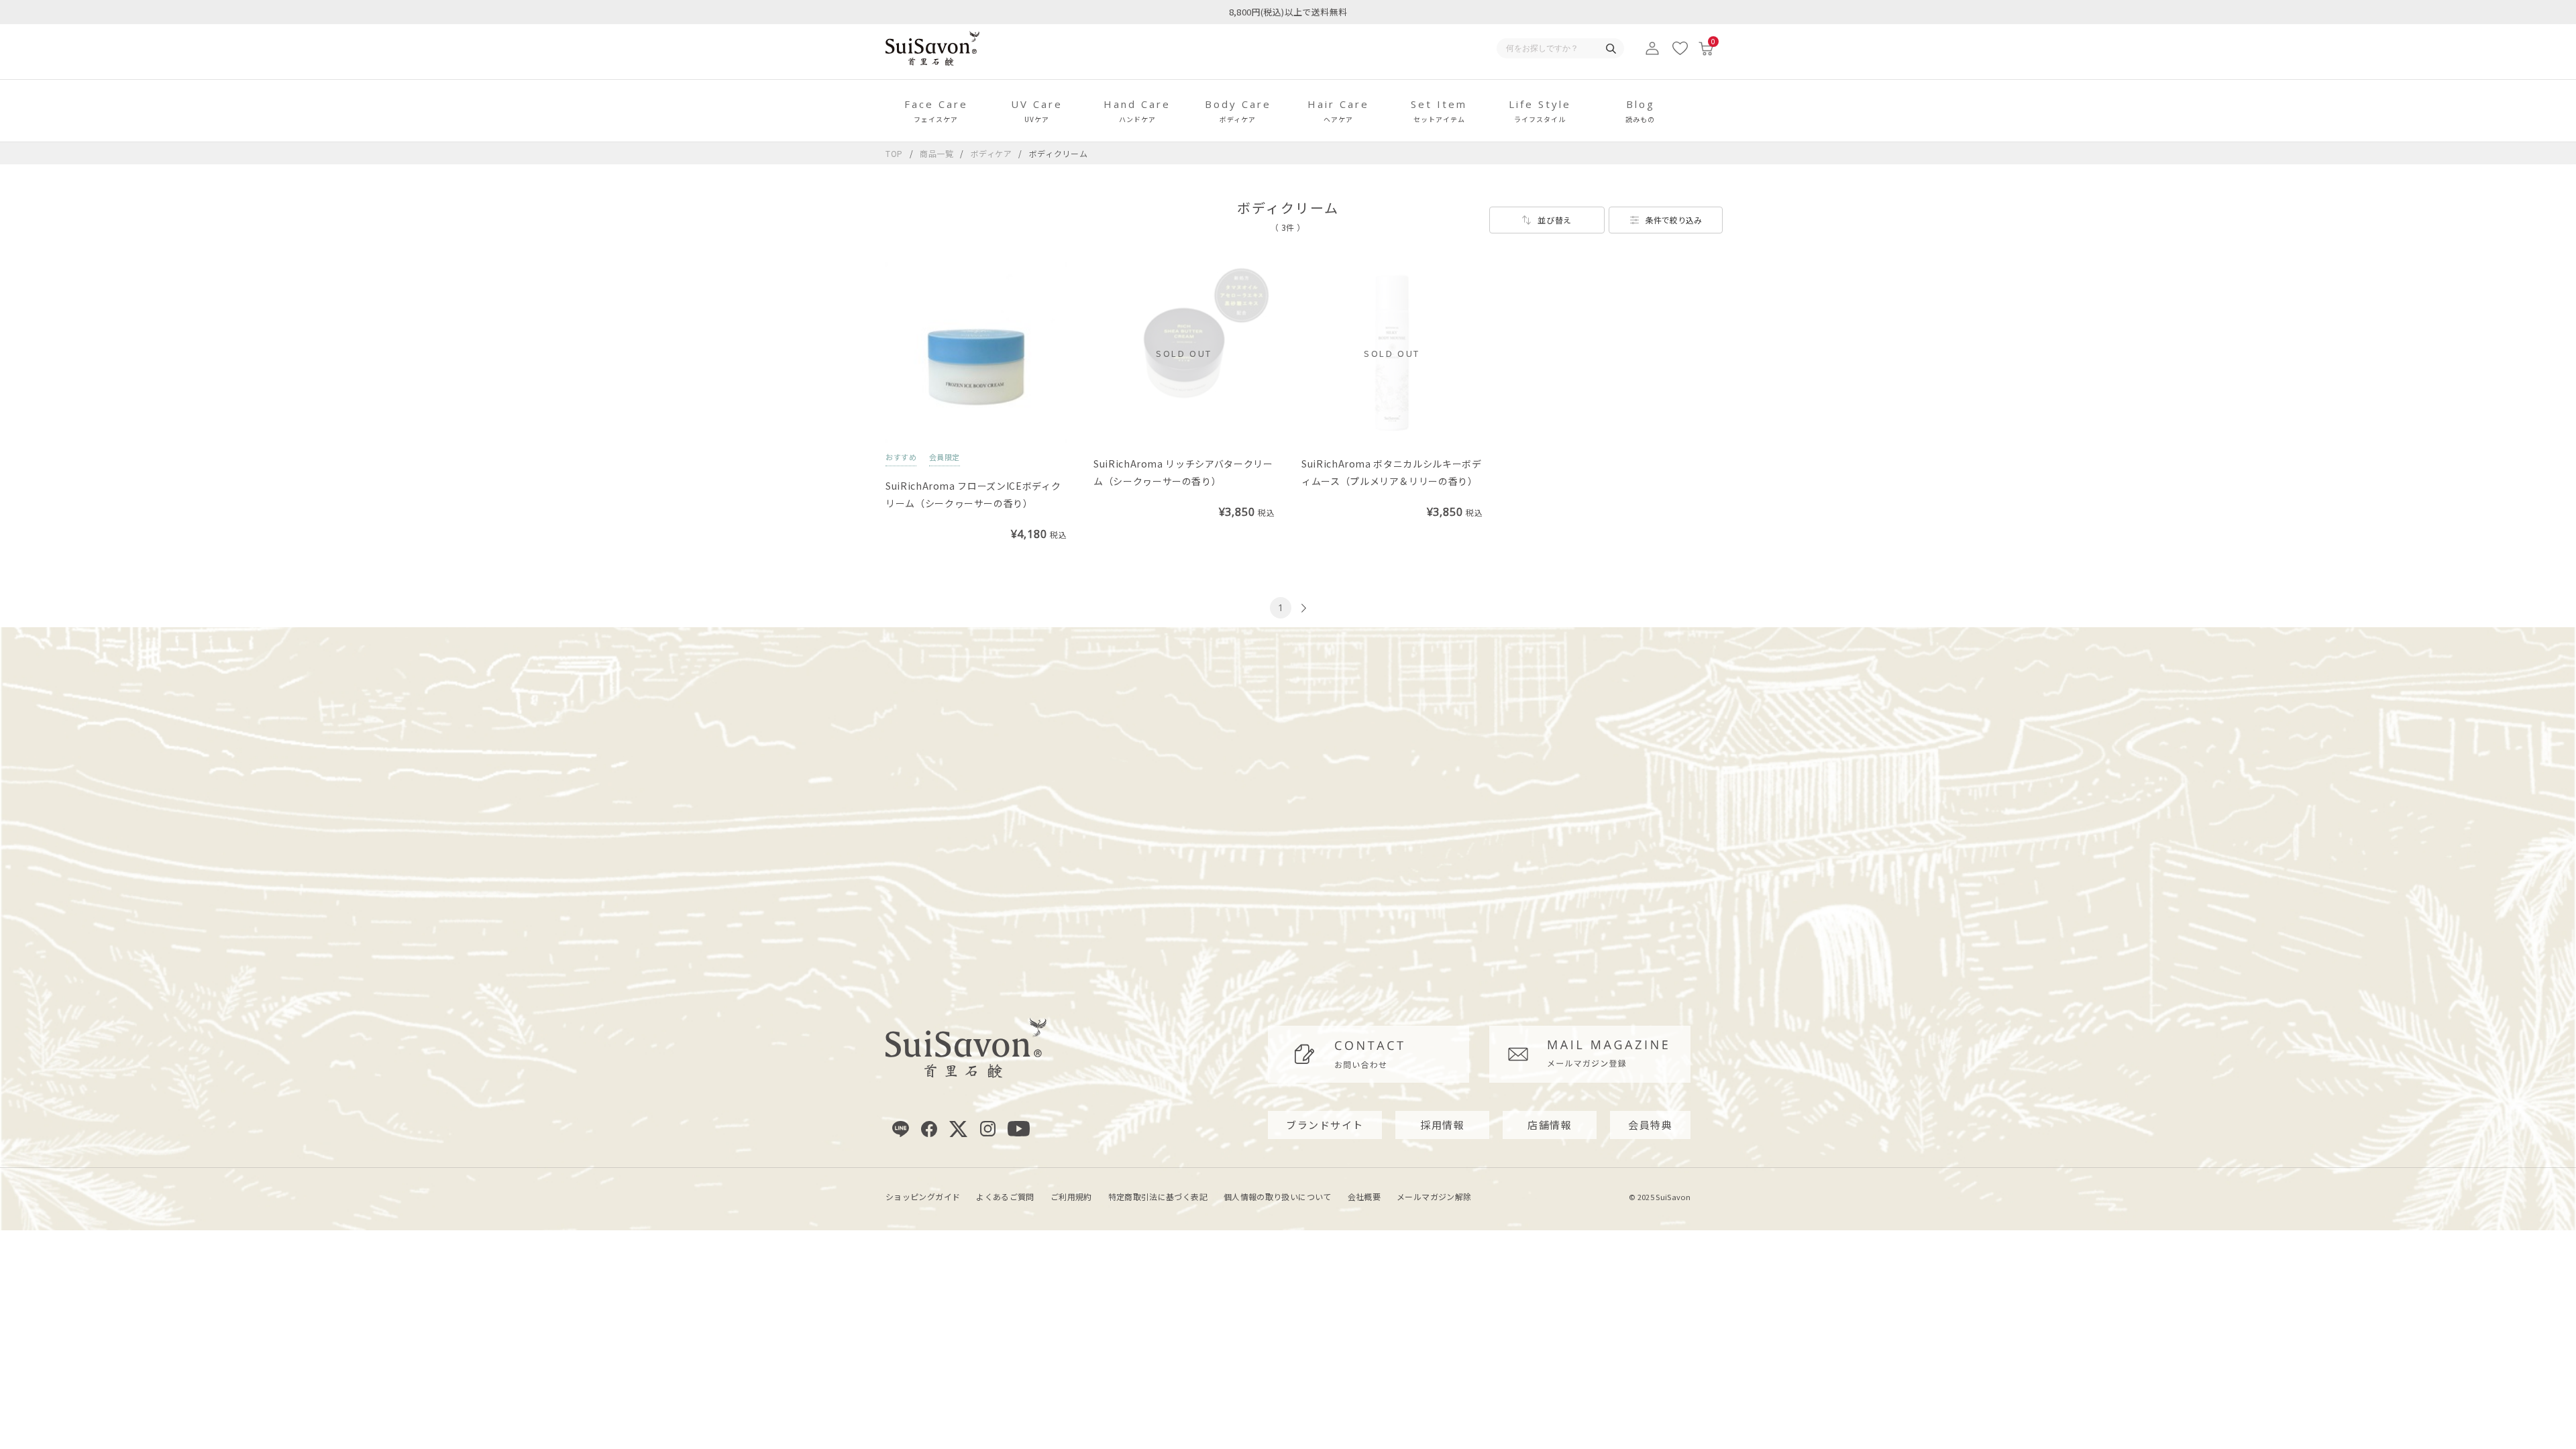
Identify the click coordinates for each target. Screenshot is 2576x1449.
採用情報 (1442, 1125)
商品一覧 (937, 153)
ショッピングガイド (923, 1196)
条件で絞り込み (1674, 220)
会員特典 (1650, 1125)
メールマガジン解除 (1434, 1196)
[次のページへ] (1302, 608)
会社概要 (1364, 1196)
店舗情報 (1550, 1125)
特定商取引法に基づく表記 (1158, 1196)
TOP (894, 153)
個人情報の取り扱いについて (1278, 1196)
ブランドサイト (1325, 1125)
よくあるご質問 (1005, 1196)
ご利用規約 (1071, 1196)
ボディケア (993, 153)
